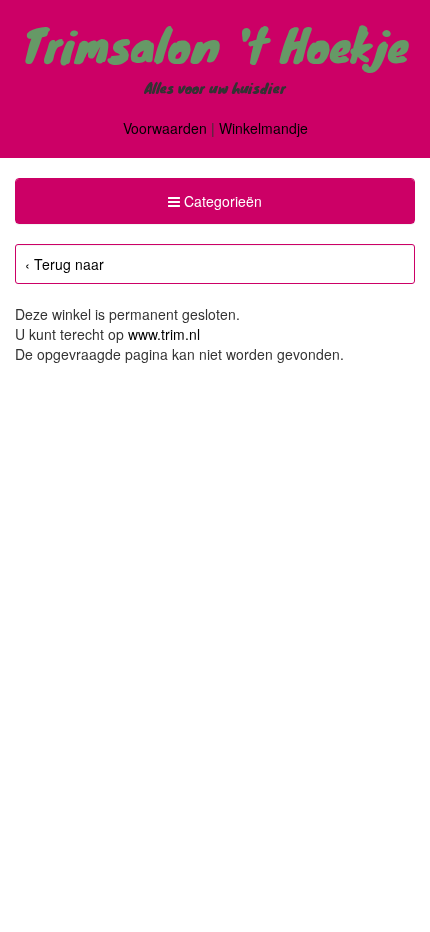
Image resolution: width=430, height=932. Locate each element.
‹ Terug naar (64, 264)
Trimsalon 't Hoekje (215, 44)
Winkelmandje (263, 128)
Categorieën (214, 206)
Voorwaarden (165, 128)
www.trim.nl (164, 334)
